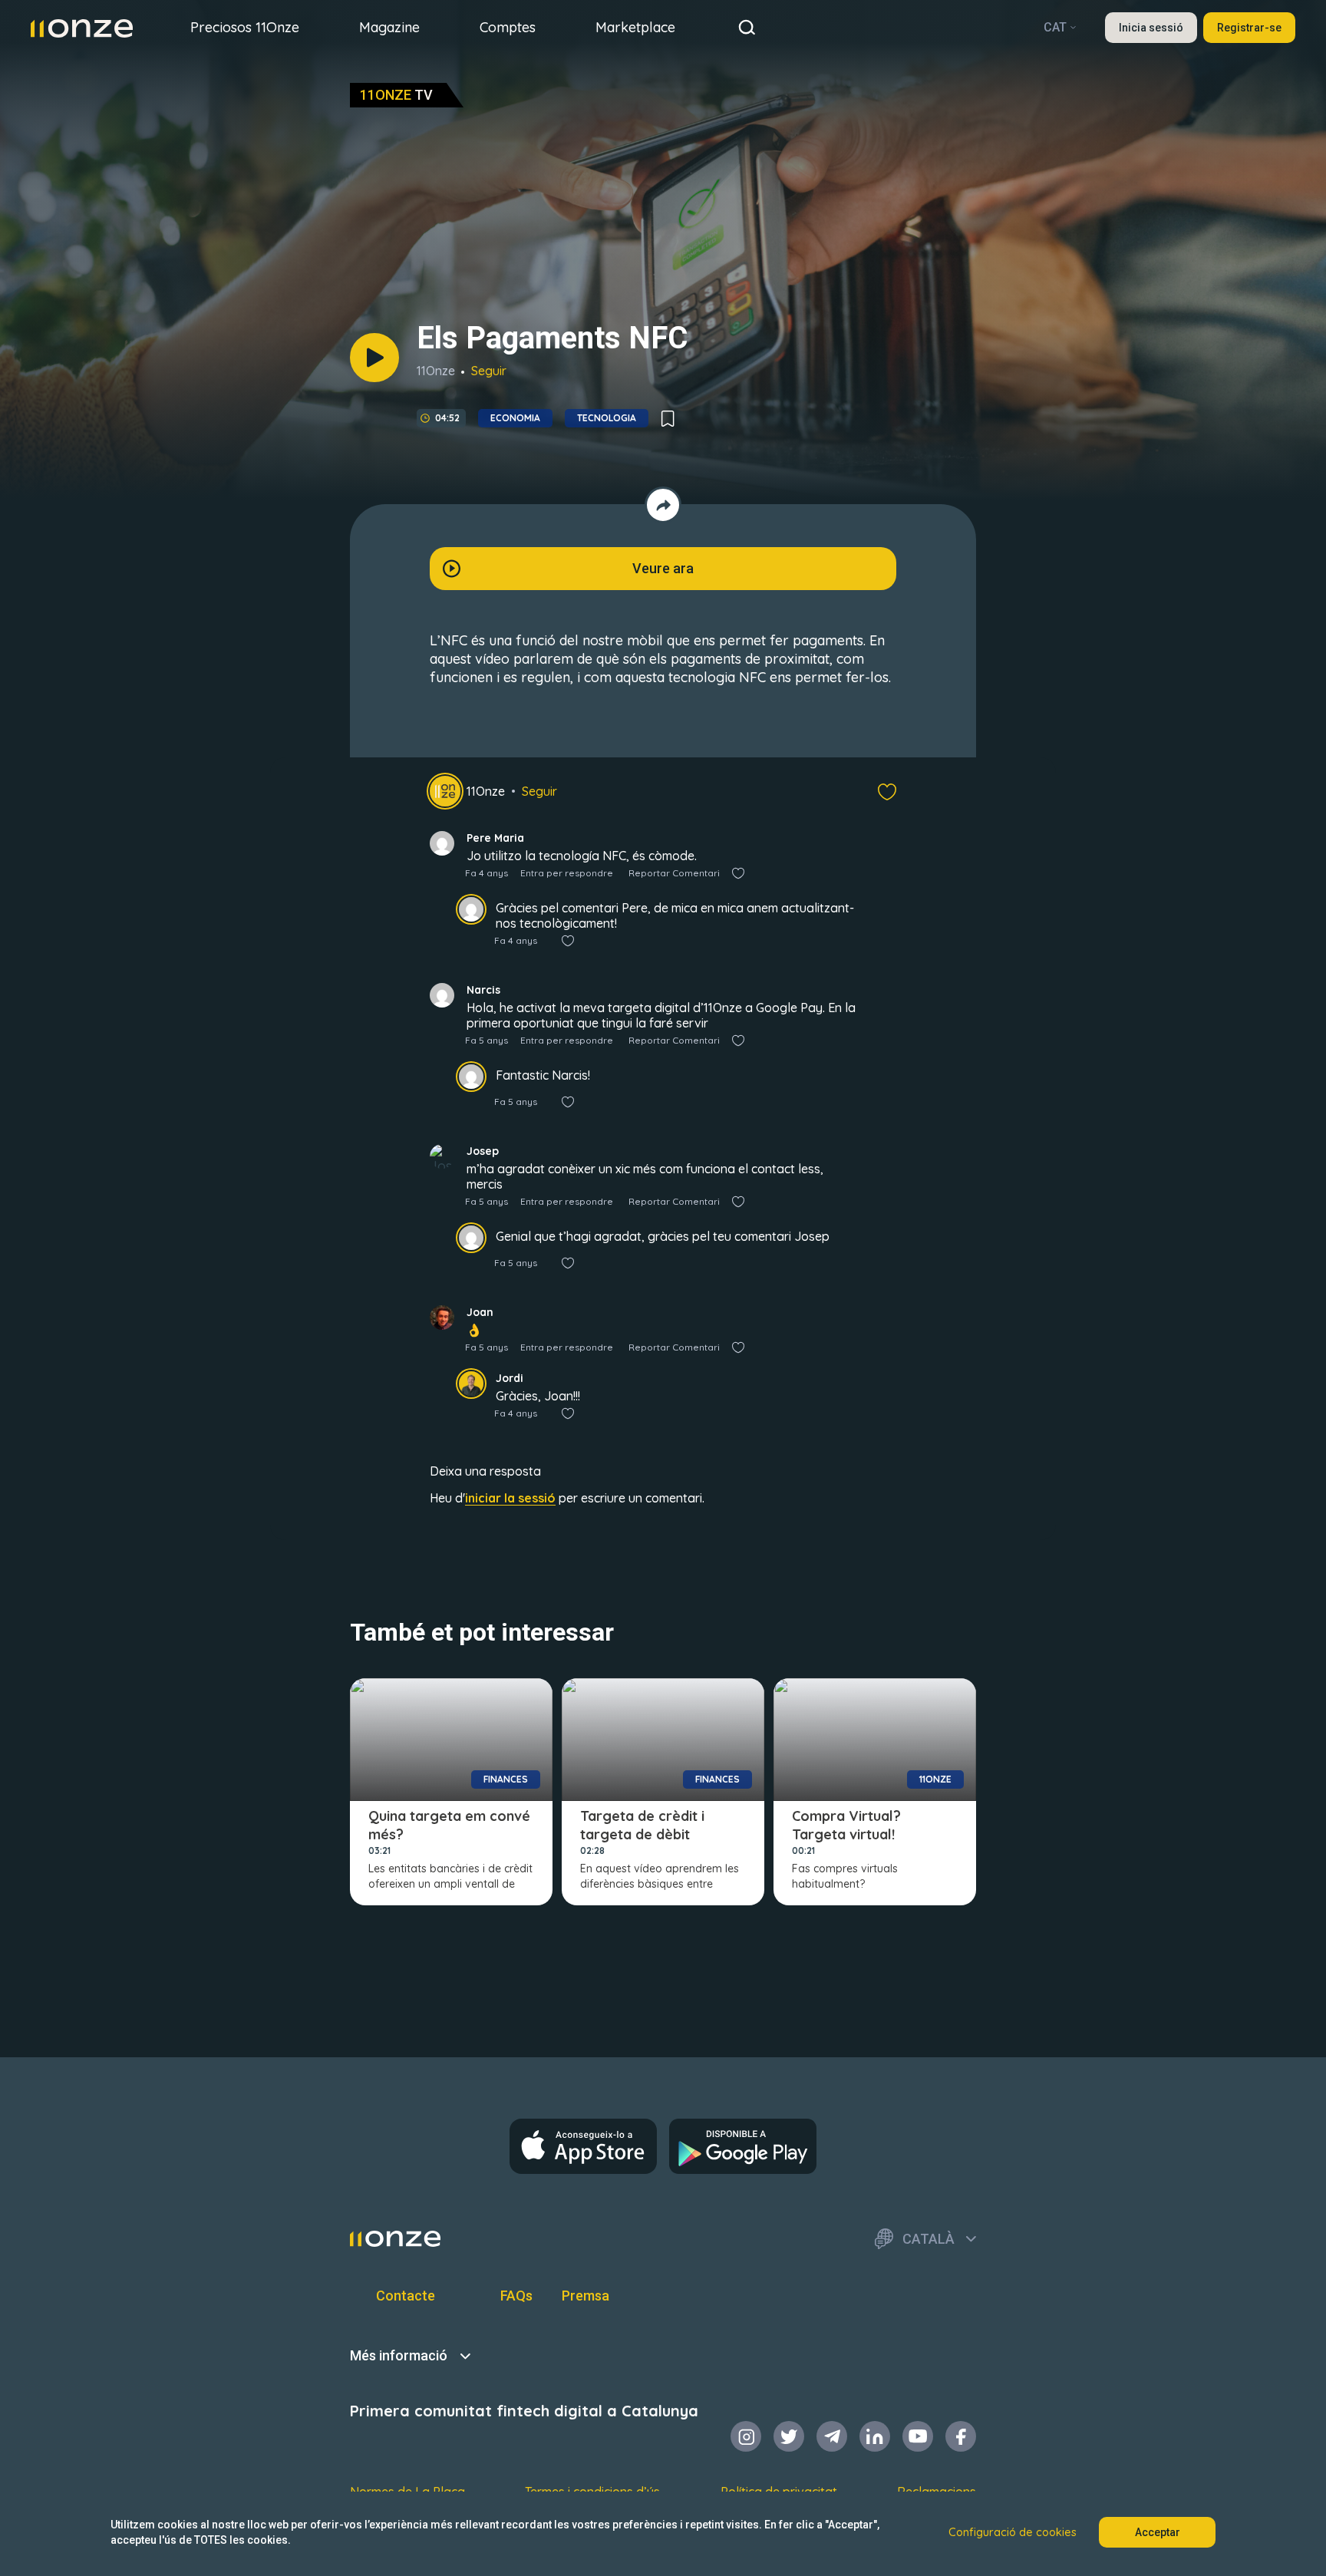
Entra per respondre (567, 873)
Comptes (508, 27)
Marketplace (635, 27)
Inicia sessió (1151, 28)
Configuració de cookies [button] (1013, 2532)
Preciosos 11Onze (245, 27)
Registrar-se (1249, 28)
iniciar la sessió (510, 1498)
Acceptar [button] (1158, 2532)
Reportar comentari (674, 873)
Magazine (389, 27)
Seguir (489, 371)
